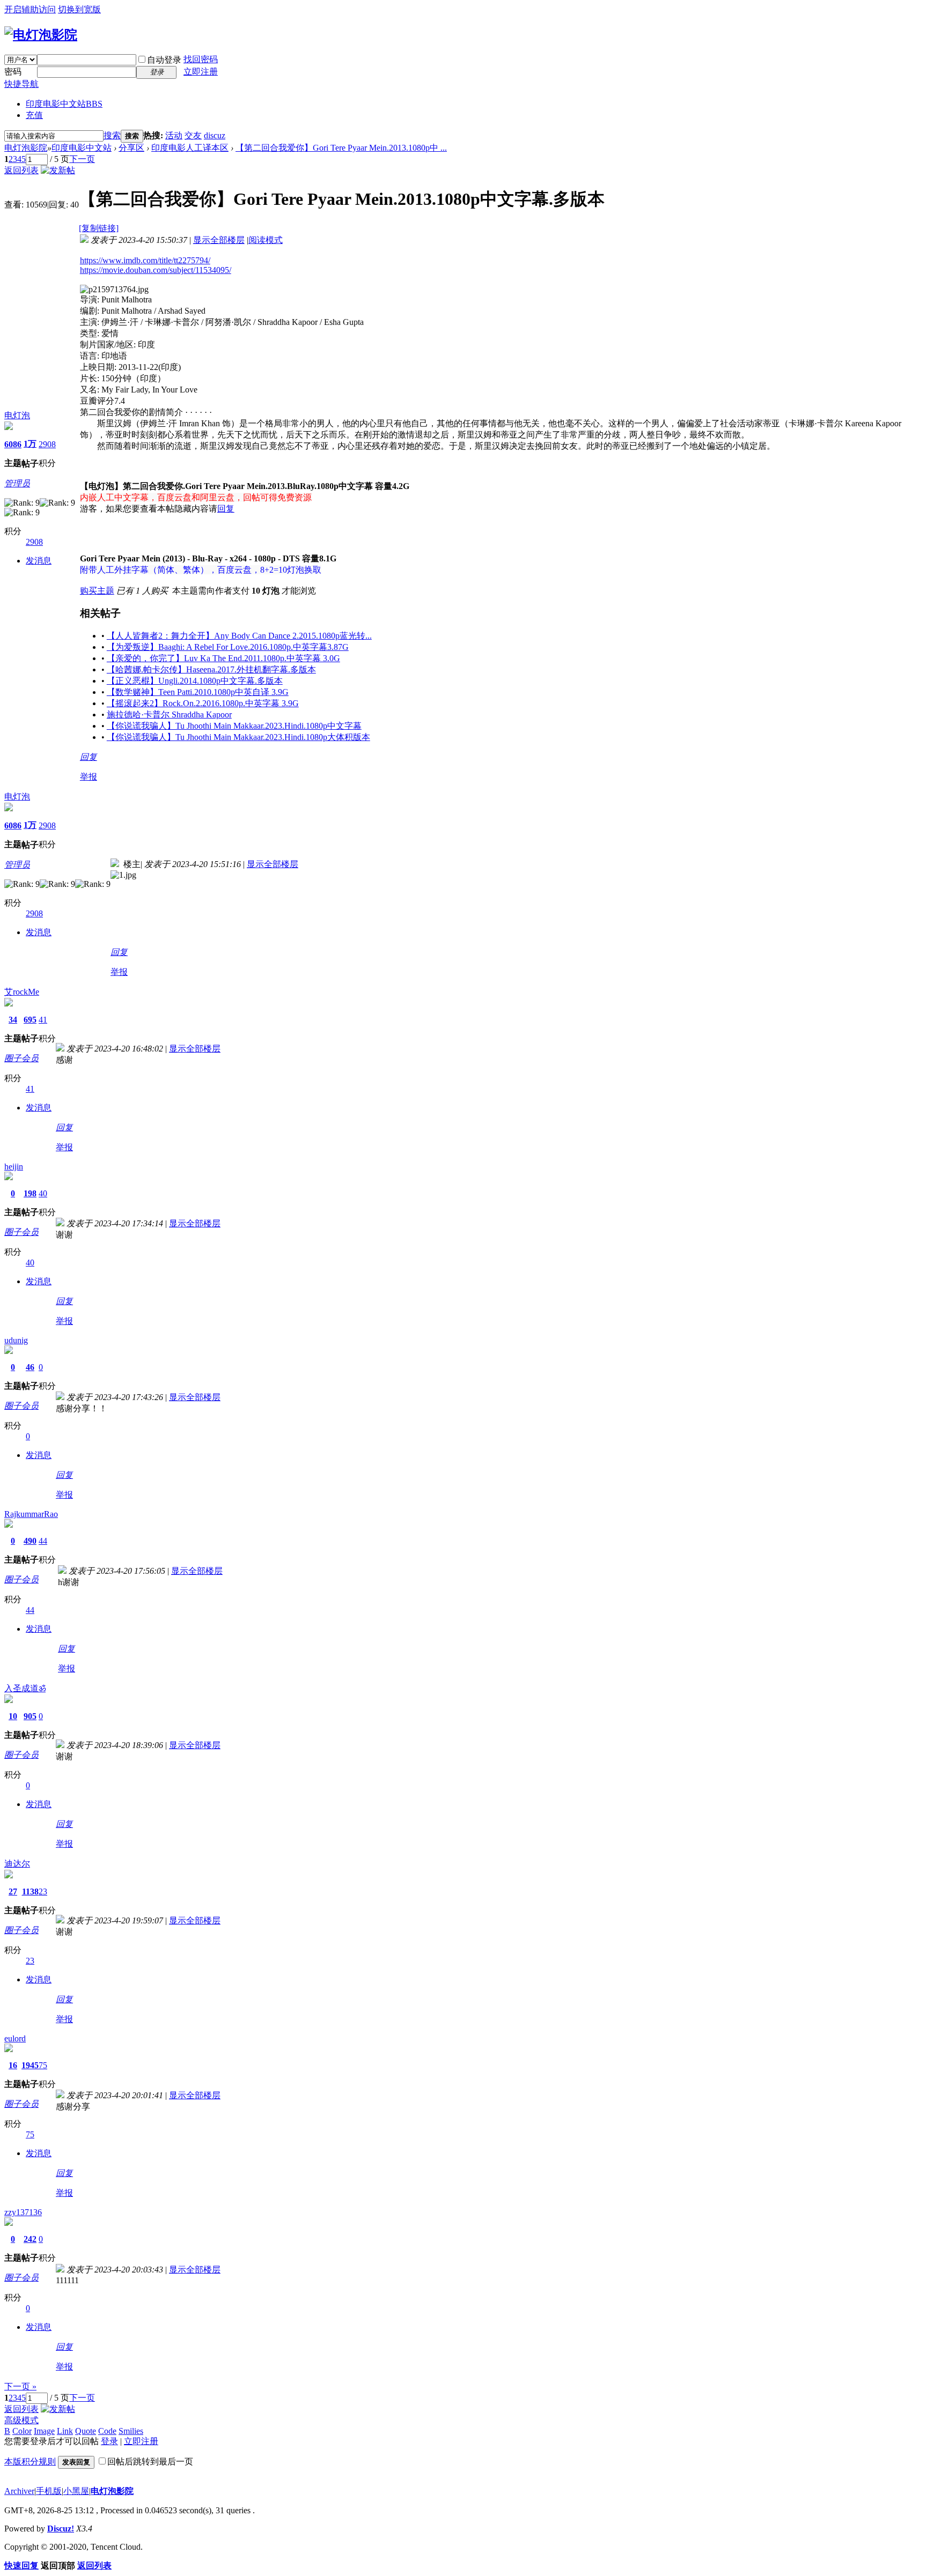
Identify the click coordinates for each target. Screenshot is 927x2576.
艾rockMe (22, 992)
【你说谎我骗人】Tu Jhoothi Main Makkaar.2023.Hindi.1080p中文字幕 (234, 726)
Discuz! (61, 2529)
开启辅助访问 (30, 9)
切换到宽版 (79, 9)
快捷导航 (21, 84)
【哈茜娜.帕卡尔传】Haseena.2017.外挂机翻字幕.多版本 (211, 669)
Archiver (19, 2491)
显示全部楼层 (219, 240)
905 (30, 1716)
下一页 (82, 159)
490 (30, 1541)
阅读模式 (266, 240)
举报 (89, 777)
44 (43, 1541)
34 (13, 1020)
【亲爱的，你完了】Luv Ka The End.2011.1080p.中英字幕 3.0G (223, 658)
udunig (16, 1340)
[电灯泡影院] (41, 35)
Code (107, 2431)
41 (43, 1020)
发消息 (39, 561)
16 (13, 2065)
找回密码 (201, 59)
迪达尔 (17, 1864)
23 (43, 1892)
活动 (174, 135)
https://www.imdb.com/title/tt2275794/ (145, 260)
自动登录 (164, 60)
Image (44, 2431)
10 (13, 1716)
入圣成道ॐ (25, 1688)
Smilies (131, 2431)
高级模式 (21, 2420)
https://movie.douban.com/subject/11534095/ (156, 270)
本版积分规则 (30, 2462)
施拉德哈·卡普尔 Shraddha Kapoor (169, 715)
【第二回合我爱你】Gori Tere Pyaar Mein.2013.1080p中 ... (341, 148)
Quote (86, 2431)
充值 (34, 115)
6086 (13, 444)
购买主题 (97, 591)
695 (30, 1020)
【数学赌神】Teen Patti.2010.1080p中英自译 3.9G (198, 692)
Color (22, 2431)
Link (65, 2431)
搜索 (112, 135)
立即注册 (201, 72)
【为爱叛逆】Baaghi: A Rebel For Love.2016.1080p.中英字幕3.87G (228, 647)
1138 (30, 1892)
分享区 (131, 148)
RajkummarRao (31, 1514)
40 (43, 1193)
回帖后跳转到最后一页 (150, 2462)
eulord (15, 2038)
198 (30, 1193)
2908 (47, 444)
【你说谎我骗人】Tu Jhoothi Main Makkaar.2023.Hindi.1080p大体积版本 (238, 737)
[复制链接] (99, 228)
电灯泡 (17, 415)
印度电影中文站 (64, 104)
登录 (109, 2441)
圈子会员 (21, 1058)
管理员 (17, 483)
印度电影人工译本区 (190, 148)
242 (30, 2239)
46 (30, 1367)
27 (13, 1892)
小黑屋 (76, 2491)
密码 (13, 72)
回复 (226, 509)
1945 (30, 2065)
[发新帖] (58, 170)
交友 (193, 135)
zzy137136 (23, 2212)
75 (43, 2065)
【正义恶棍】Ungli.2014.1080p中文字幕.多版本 (195, 681)
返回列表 (21, 170)
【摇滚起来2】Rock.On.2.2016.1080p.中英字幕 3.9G (203, 703)
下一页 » (20, 2386)
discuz (215, 135)
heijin (14, 1167)
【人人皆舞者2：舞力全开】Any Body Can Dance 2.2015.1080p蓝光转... (239, 636)
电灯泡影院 (26, 148)
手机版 (49, 2491)
